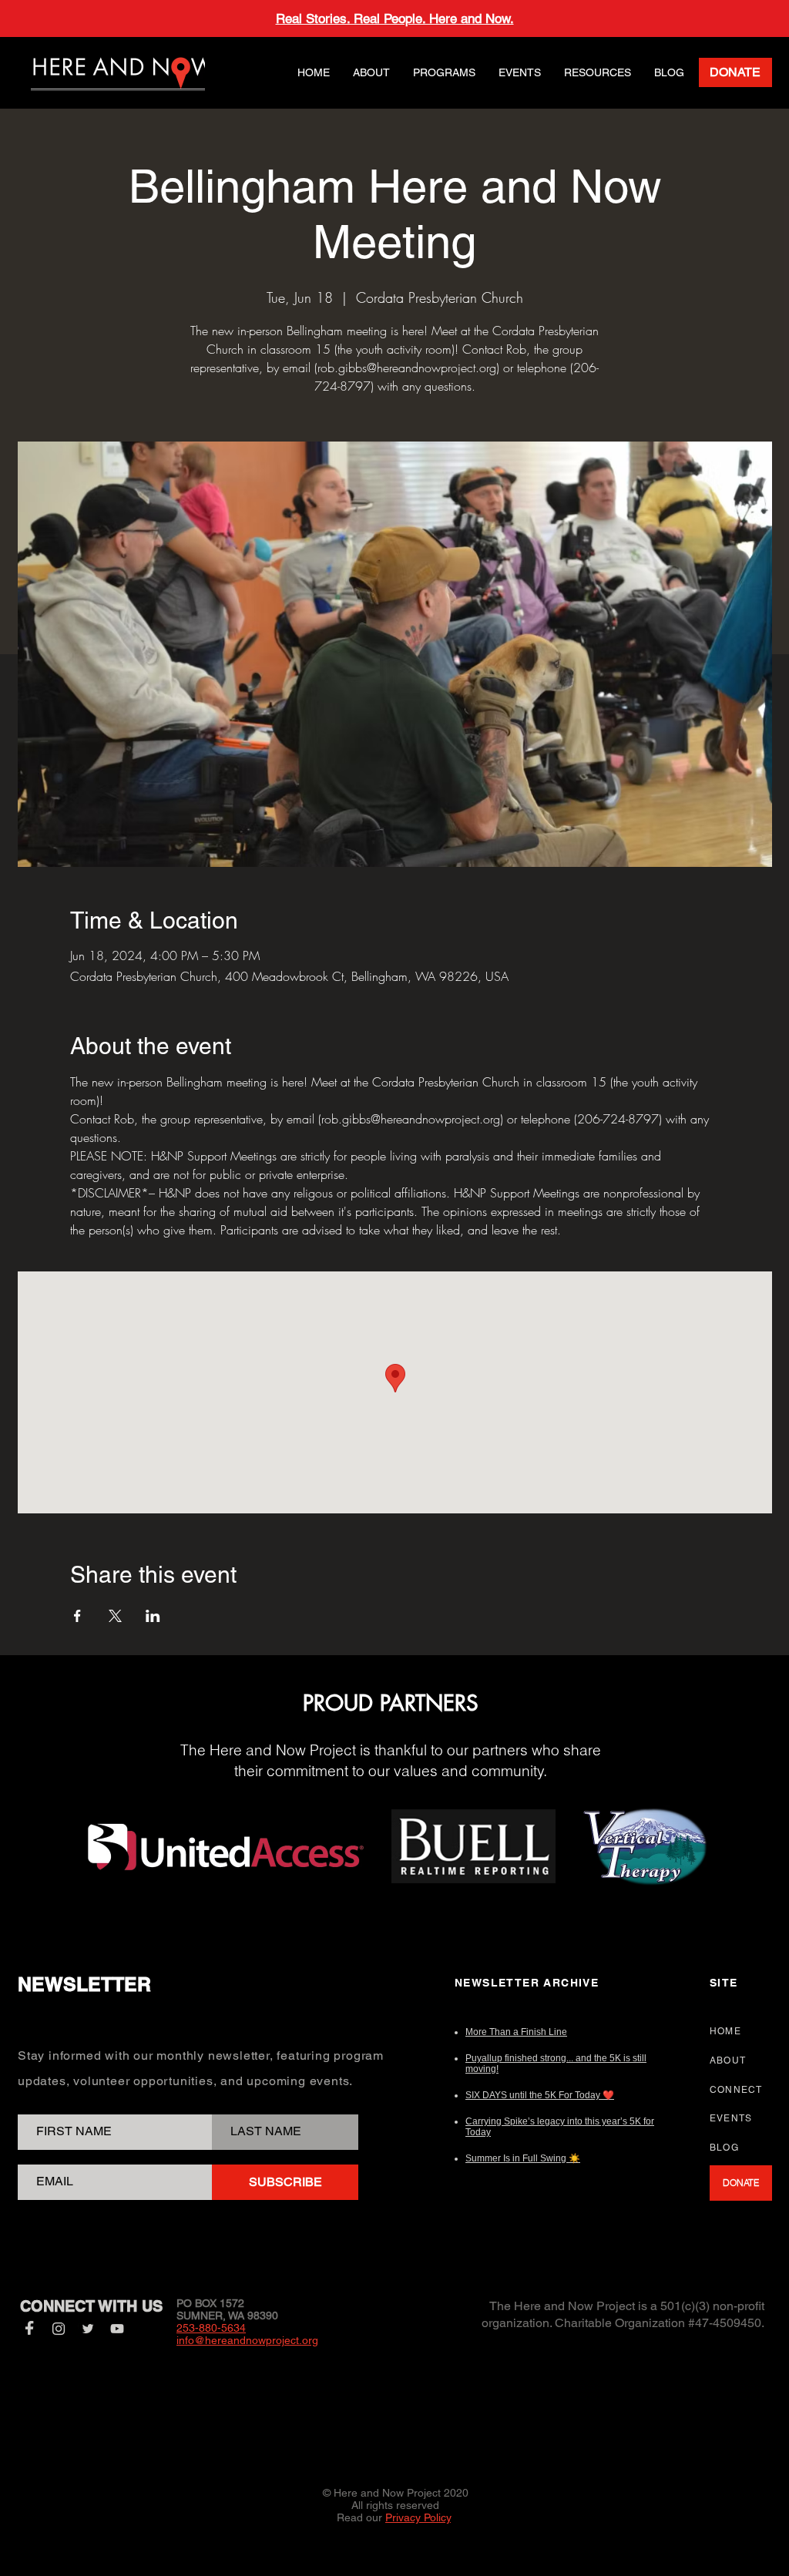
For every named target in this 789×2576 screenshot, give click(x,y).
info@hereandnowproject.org (247, 2340)
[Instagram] (59, 2329)
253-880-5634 (211, 2328)
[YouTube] (117, 2329)
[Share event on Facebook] (77, 1616)
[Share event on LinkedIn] (153, 1616)
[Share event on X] (115, 1616)
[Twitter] (88, 2329)
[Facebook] (29, 2329)
